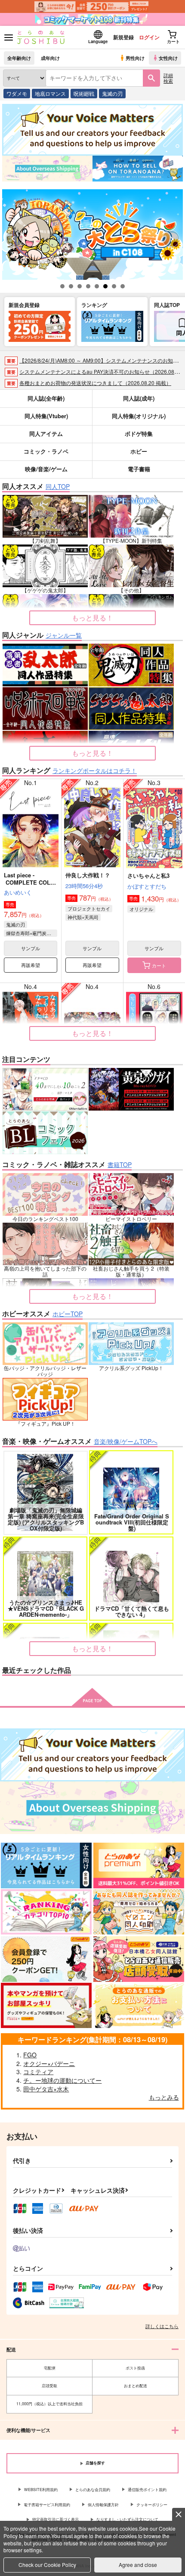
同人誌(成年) (139, 398)
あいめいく (18, 892)
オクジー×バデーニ (49, 2063)
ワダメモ (17, 93)
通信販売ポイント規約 (147, 2490)
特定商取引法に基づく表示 (55, 2519)
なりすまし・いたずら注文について (127, 2519)
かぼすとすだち (147, 886)
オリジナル (141, 909)
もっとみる (164, 2097)
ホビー (139, 451)
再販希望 (31, 965)
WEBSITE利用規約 (41, 2490)
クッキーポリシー (152, 2505)
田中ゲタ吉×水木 (46, 2089)
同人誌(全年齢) (46, 398)
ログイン (149, 37)
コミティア (38, 2072)
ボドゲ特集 (139, 434)
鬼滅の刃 (112, 93)
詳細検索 (168, 78)
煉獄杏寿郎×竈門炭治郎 (31, 933)
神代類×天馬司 (83, 917)
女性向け (168, 58)
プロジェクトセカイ (89, 908)
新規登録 (123, 37)
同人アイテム (46, 434)
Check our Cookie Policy (47, 2565)
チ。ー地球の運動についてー (62, 2080)
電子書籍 (139, 469)
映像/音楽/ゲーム (46, 469)
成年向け (50, 58)
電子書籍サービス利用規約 (47, 2505)
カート (159, 965)
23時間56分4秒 (84, 886)
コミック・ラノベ (46, 451)
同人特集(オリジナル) (139, 416)
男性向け (135, 58)
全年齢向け (19, 58)
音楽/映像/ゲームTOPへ (126, 1441)
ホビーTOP (68, 1314)
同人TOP (58, 486)
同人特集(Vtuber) (46, 416)
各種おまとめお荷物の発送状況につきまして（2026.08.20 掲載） (95, 383)
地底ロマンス (50, 93)
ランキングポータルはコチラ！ (95, 770)
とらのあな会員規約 (93, 2490)
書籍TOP (120, 1164)
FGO (30, 2055)
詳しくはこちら (162, 2326)
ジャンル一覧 (64, 635)
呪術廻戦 (84, 93)
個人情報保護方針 (103, 2505)
